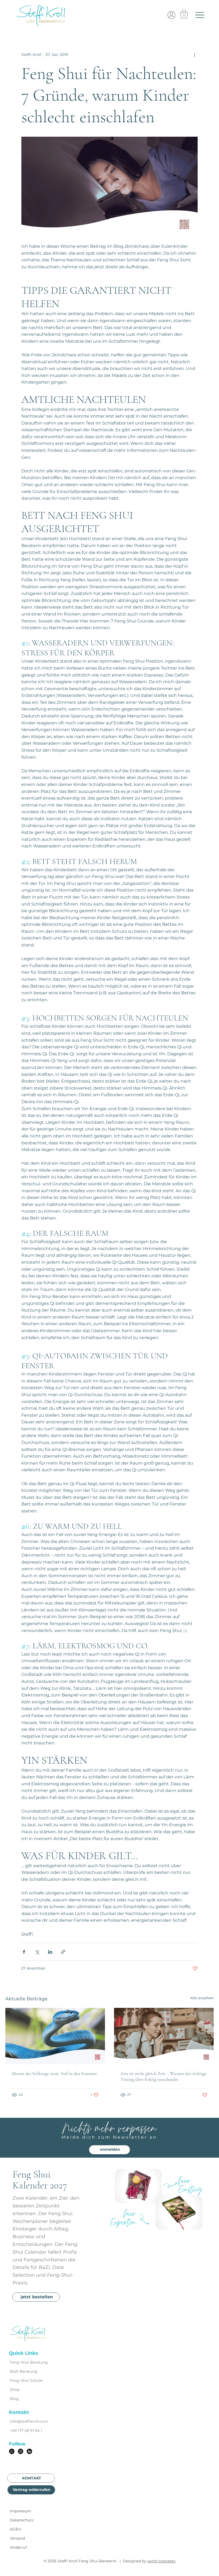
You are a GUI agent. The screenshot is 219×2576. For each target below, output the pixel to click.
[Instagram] (21, 2451)
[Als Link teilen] (63, 1952)
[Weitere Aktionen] (194, 55)
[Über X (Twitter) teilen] (37, 1952)
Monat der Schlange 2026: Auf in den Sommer (54, 2073)
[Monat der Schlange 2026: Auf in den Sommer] (55, 2036)
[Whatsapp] (12, 2451)
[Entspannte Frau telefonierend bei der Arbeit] (164, 2036)
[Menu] (200, 15)
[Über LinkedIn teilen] (50, 1952)
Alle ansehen (202, 1998)
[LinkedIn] (29, 2451)
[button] (184, 14)
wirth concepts (161, 2561)
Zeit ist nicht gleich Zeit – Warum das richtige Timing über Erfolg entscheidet (163, 2076)
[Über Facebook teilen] (24, 1952)
